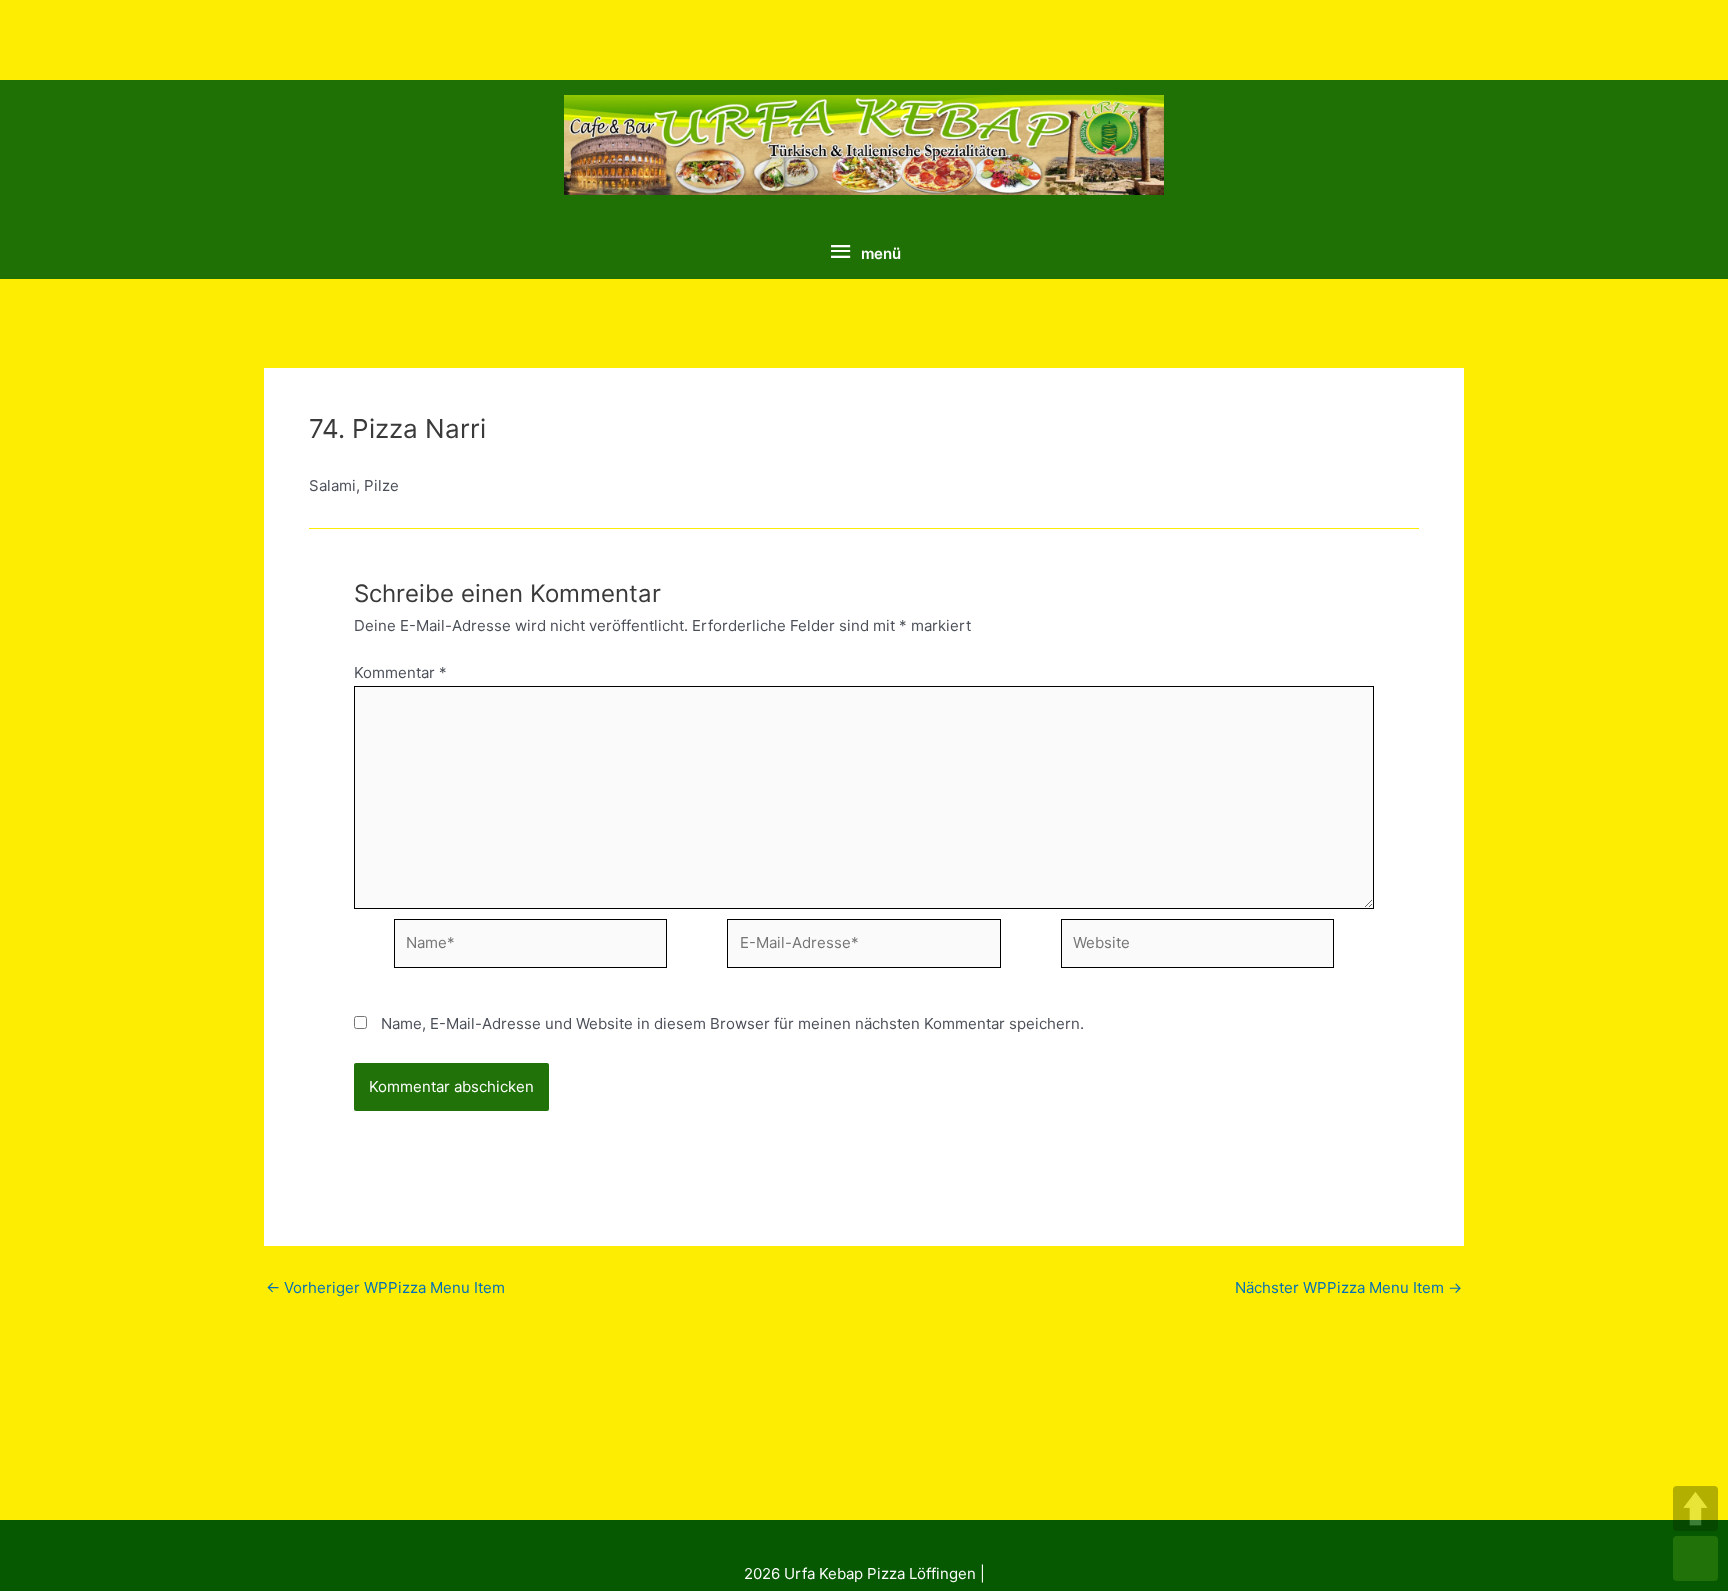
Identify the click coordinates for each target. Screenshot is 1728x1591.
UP (1695, 1508)
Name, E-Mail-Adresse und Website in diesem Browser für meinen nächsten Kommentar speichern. (732, 1023)
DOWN (1695, 1558)
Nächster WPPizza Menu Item (1348, 1287)
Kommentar (400, 672)
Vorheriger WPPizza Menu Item (385, 1287)
